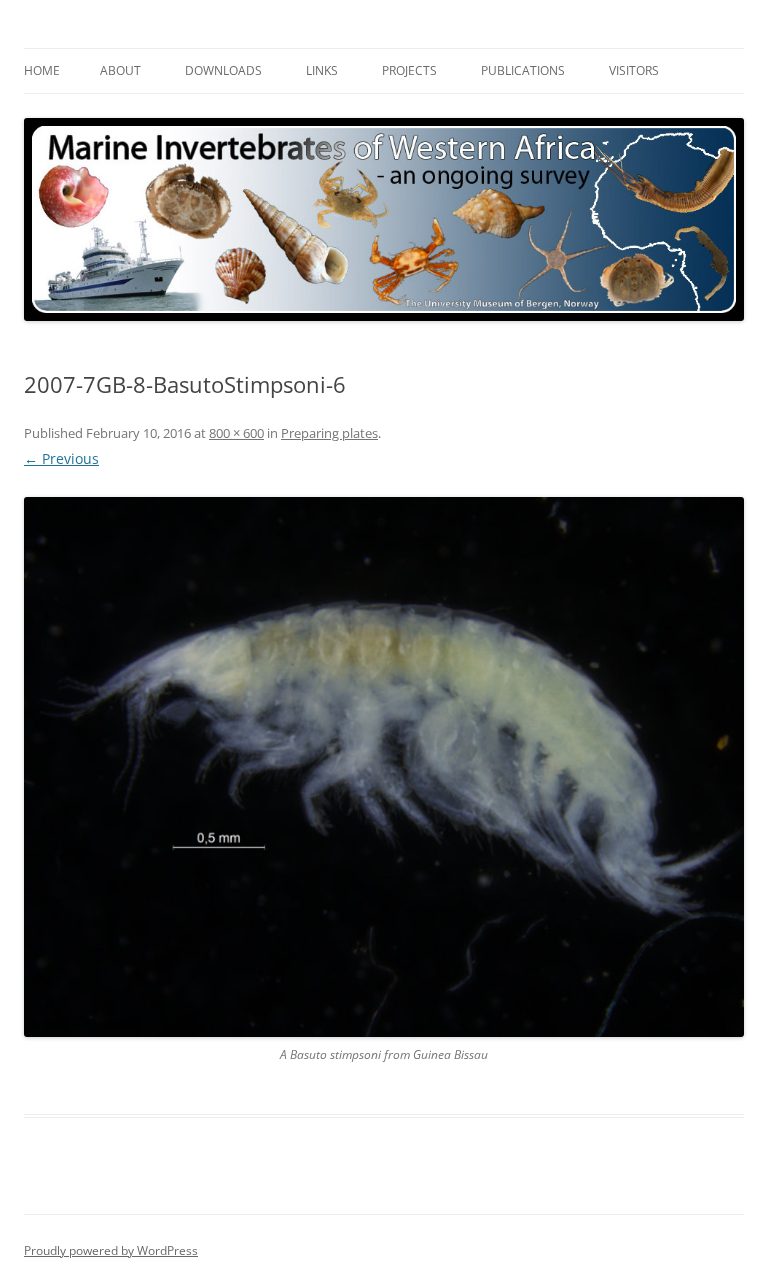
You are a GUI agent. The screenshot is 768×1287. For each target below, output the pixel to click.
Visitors (634, 70)
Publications (523, 70)
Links (322, 70)
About (120, 70)
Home (42, 70)
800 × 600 (236, 433)
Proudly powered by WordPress (111, 1250)
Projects (409, 70)
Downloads (223, 70)
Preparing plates (329, 433)
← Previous (61, 458)
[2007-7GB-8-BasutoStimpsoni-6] (384, 767)
